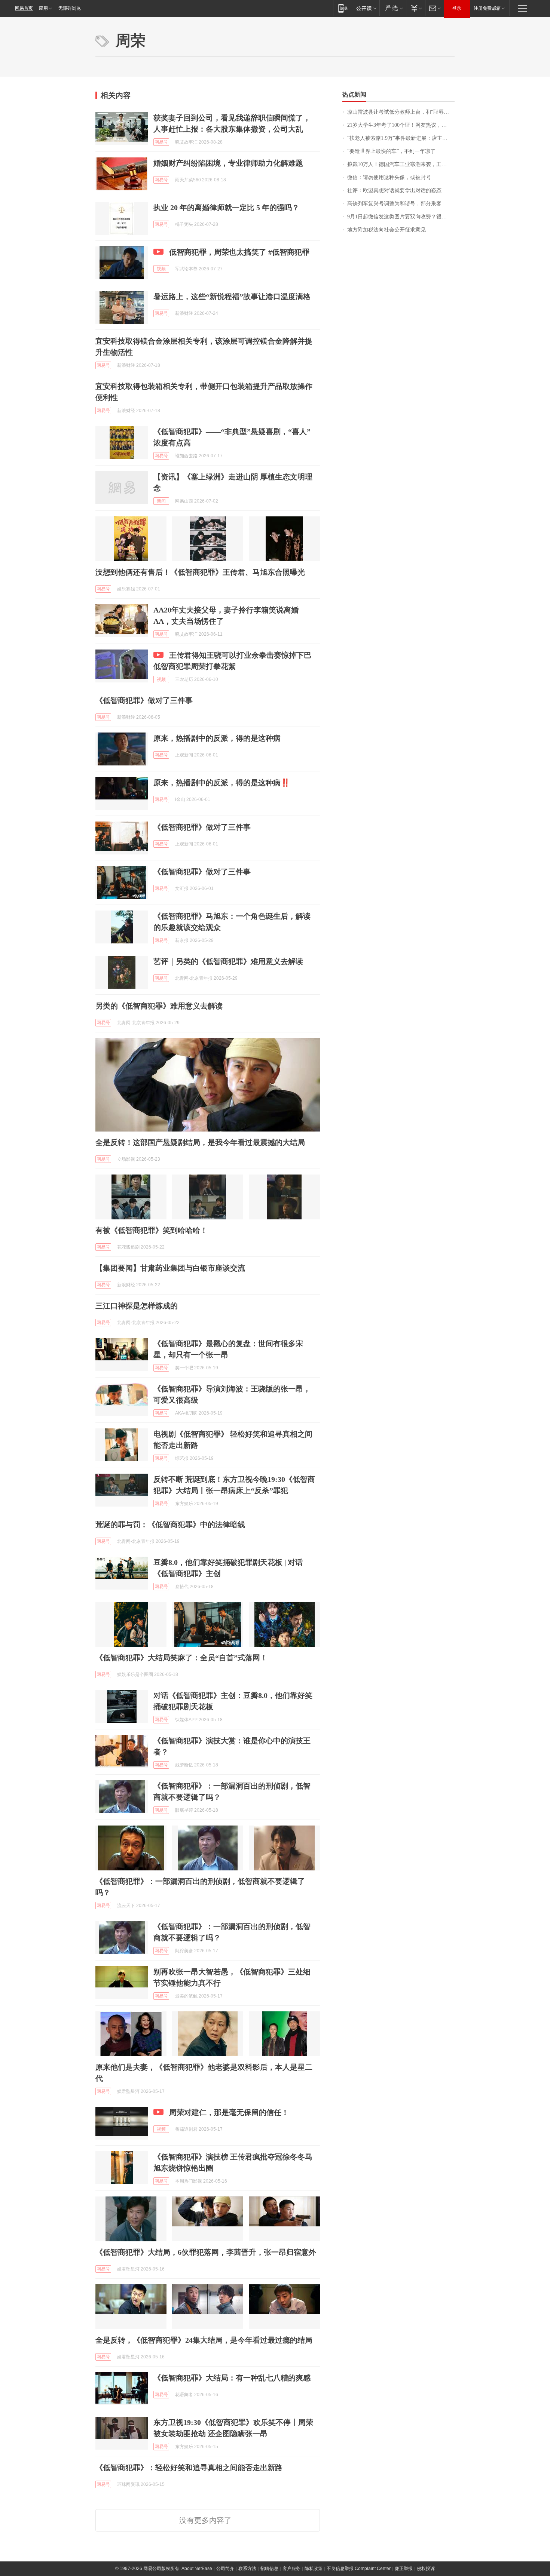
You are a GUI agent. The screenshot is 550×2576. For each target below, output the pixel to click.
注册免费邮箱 (487, 8)
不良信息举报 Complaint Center (359, 2569)
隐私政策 (314, 2569)
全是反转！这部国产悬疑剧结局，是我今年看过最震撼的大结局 (200, 1142)
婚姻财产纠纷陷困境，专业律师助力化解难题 (228, 163)
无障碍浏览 (70, 8)
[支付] (415, 8)
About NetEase (197, 2569)
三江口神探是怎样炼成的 (137, 1306)
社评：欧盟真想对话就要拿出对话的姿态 (394, 191)
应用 (43, 8)
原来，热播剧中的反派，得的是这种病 (217, 738)
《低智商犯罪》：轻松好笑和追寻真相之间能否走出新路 (189, 2468)
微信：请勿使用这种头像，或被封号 (389, 177)
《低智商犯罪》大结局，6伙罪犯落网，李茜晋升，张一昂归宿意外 (206, 2252)
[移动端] (343, 8)
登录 (457, 8)
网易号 (161, 142)
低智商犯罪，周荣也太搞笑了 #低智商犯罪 (239, 252)
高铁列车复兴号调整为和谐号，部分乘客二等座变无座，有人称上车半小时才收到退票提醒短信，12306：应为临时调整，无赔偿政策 (401, 204)
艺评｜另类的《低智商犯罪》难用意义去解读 (228, 961)
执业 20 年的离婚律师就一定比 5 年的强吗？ (226, 208)
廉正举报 (404, 2569)
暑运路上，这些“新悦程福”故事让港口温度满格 (232, 297)
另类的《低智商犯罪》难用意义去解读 (159, 1006)
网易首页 (24, 8)
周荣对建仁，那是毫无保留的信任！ (229, 2112)
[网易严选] (393, 8)
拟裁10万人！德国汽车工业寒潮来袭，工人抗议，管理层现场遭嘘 (401, 164)
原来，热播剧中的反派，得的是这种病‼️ (222, 783)
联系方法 (247, 2569)
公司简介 (225, 2569)
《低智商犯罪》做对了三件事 (144, 700)
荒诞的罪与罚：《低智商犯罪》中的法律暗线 (170, 1525)
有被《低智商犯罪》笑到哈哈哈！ (152, 1230)
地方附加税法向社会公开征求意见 (386, 230)
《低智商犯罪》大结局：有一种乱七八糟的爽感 (232, 2378)
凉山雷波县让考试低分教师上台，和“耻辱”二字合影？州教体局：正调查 (401, 112)
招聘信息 (269, 2569)
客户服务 (291, 2569)
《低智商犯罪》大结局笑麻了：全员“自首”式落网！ (181, 1658)
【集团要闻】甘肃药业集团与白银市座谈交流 (170, 1268)
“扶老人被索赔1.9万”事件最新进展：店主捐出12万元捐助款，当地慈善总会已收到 (401, 138)
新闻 (161, 501)
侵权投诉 (426, 2569)
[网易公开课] (366, 8)
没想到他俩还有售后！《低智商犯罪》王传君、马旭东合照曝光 (200, 572)
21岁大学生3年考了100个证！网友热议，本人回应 (401, 125)
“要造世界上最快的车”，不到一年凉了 (391, 151)
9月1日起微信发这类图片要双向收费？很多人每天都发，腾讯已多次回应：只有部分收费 (401, 217)
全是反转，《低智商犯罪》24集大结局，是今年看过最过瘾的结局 (204, 2340)
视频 (161, 269)
